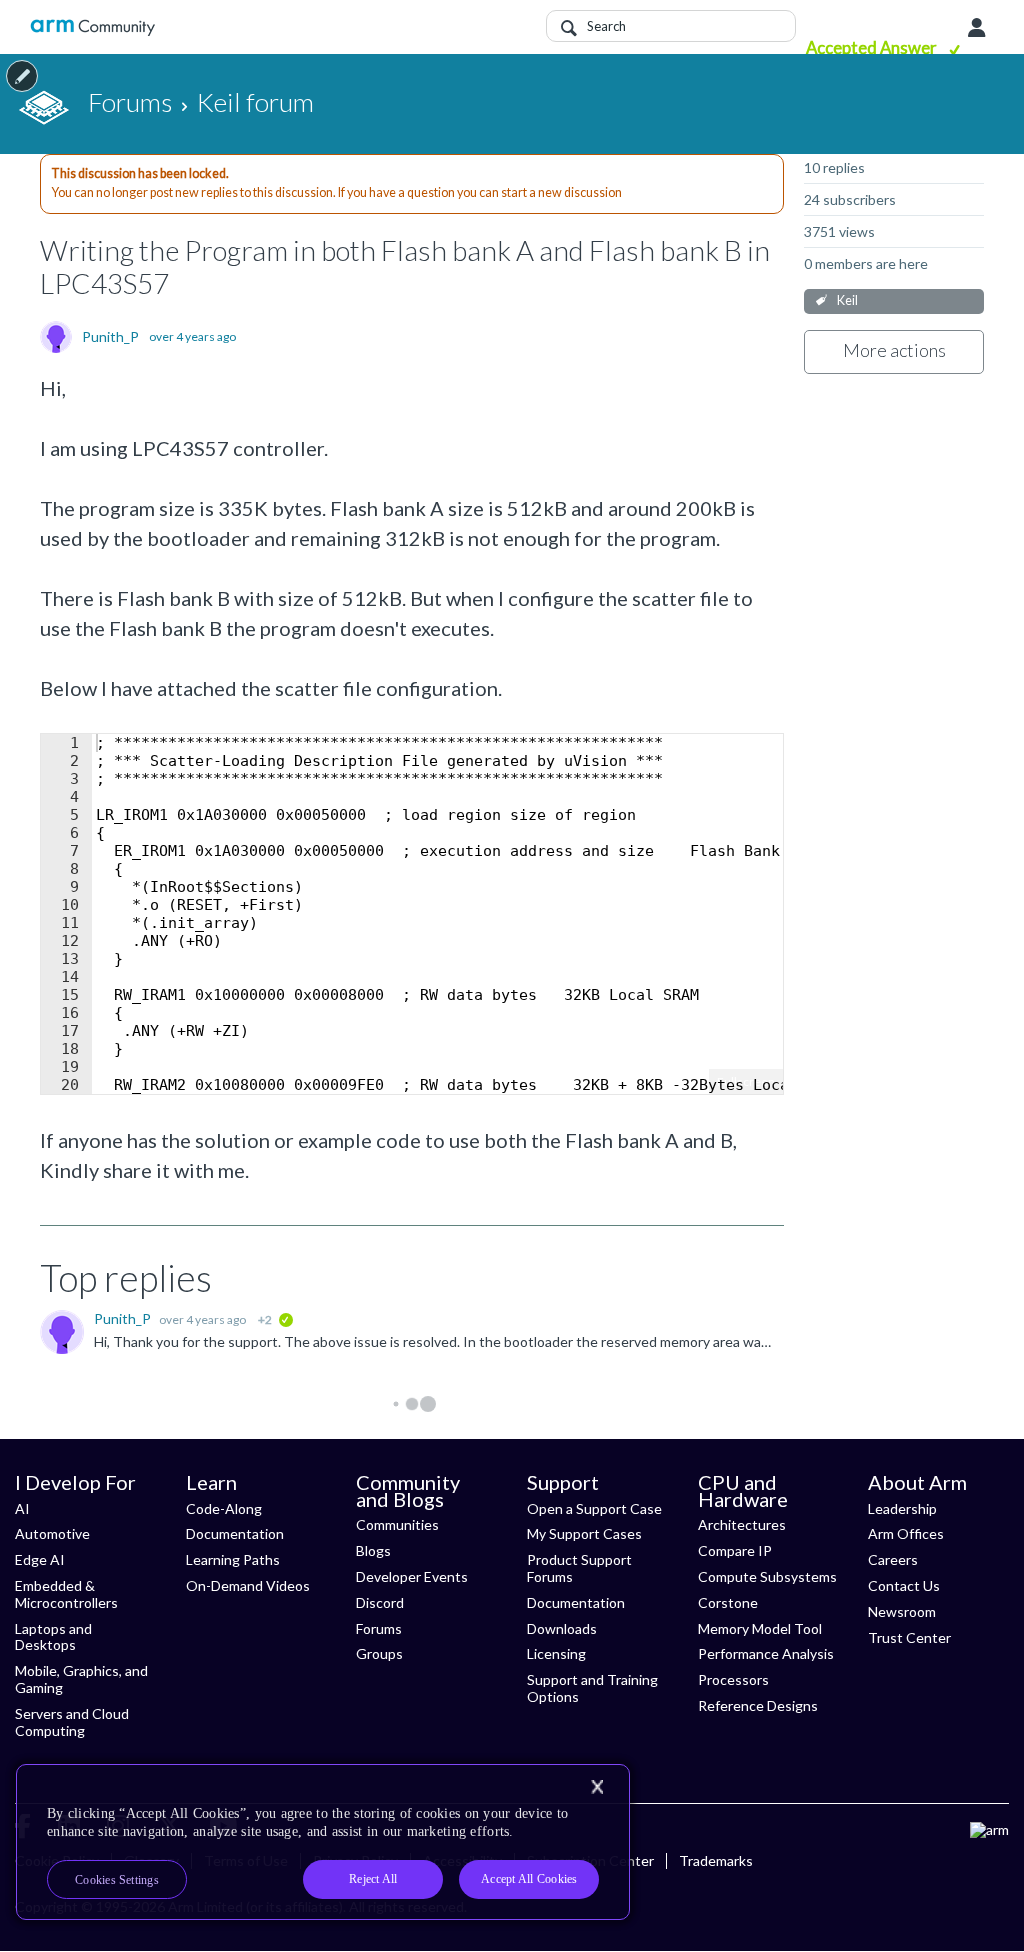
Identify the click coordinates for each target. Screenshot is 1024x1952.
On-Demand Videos (248, 1585)
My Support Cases (584, 1533)
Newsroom (902, 1611)
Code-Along (224, 1508)
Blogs (373, 1550)
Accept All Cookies (529, 1879)
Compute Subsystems (767, 1576)
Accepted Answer (873, 47)
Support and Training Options (592, 1688)
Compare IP (735, 1550)
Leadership (902, 1508)
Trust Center (909, 1637)
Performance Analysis (766, 1653)
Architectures (742, 1524)
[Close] (597, 1787)
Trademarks (716, 1860)
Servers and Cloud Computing (72, 1722)
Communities (397, 1524)
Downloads (562, 1628)
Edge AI (40, 1559)
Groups (379, 1653)
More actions (894, 350)
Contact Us (904, 1585)
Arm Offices (906, 1533)
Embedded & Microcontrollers (66, 1594)
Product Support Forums (579, 1568)
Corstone (728, 1602)
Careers (893, 1559)
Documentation (235, 1533)
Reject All (373, 1879)
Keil (847, 300)
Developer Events (412, 1576)
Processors (733, 1679)
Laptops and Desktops (53, 1637)
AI (22, 1508)
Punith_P (110, 337)
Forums (379, 1628)
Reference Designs (758, 1705)
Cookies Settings (117, 1880)
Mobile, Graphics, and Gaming (81, 1679)
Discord (380, 1602)
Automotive (52, 1533)
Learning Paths (233, 1559)
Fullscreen (746, 1081)
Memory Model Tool (760, 1628)
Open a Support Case (594, 1508)
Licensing (556, 1653)
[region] (323, 1842)
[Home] (92, 27)
